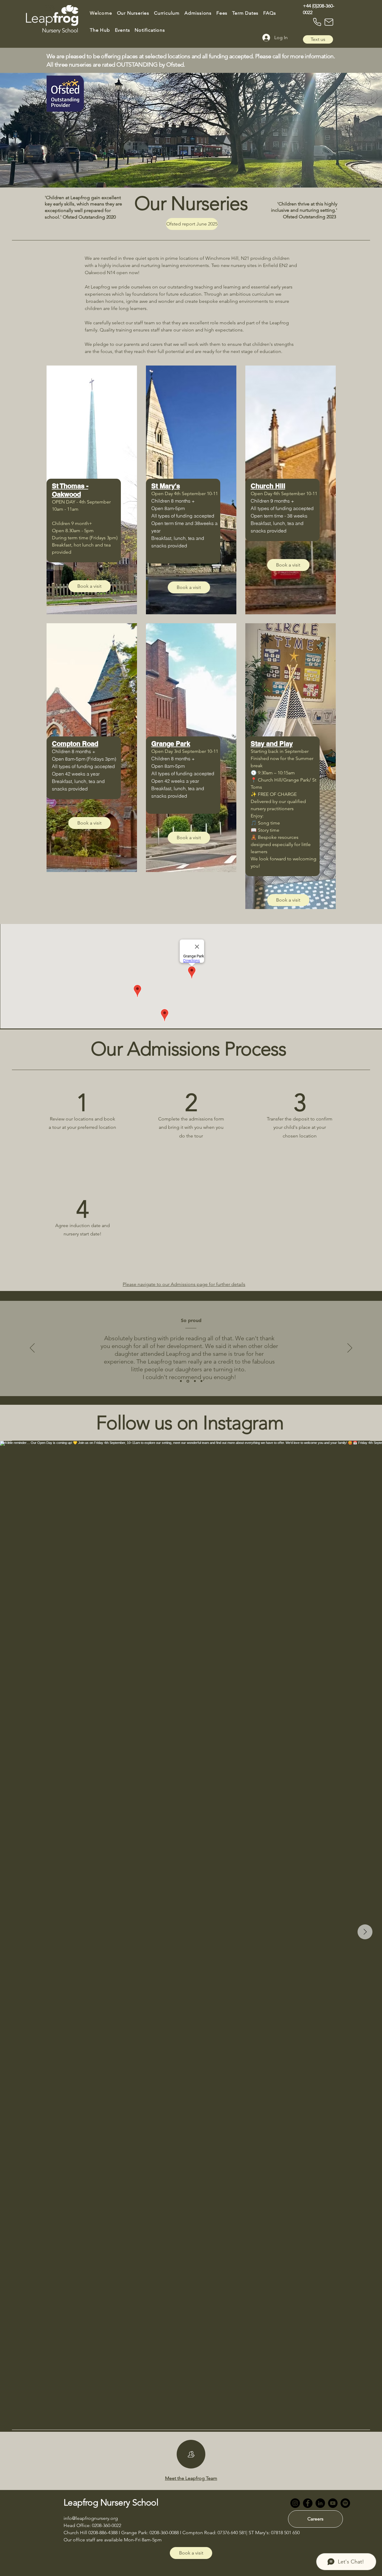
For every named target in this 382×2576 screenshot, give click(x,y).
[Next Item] (365, 1932)
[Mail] (329, 22)
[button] (133, 13)
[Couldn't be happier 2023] (195, 1381)
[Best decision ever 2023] (181, 1381)
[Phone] (317, 22)
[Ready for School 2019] (201, 1381)
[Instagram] (295, 2503)
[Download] (191, 2454)
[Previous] (32, 1348)
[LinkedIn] (320, 2503)
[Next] (350, 1348)
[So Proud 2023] (188, 1381)
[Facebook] (308, 2503)
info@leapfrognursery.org (91, 2518)
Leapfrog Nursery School (111, 2503)
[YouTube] (333, 2503)
